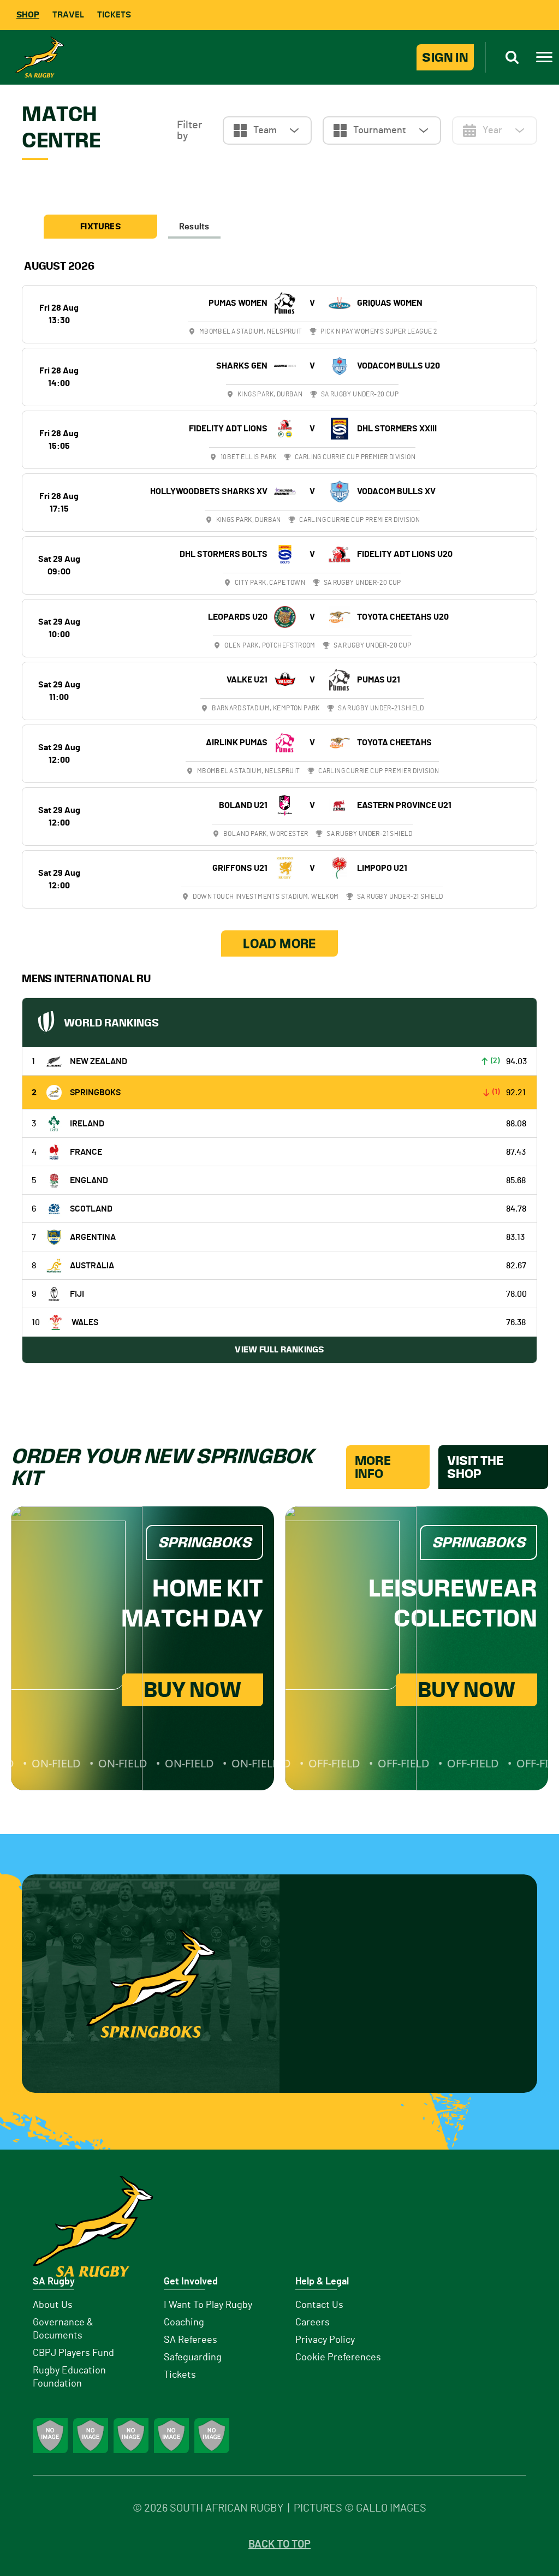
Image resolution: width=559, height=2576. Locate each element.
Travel (68, 14)
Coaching (184, 2323)
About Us (53, 2305)
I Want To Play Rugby (208, 2305)
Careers (313, 2323)
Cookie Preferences (338, 2358)
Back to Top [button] (279, 2544)
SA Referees (191, 2340)
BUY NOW (192, 1690)
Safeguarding (193, 2358)
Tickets (114, 14)
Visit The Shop (475, 1467)
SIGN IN (445, 57)
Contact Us (319, 2305)
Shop (28, 14)
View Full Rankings (279, 1349)
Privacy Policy (325, 2340)
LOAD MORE (279, 943)
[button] (267, 130)
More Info (373, 1467)
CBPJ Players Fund (73, 2353)
